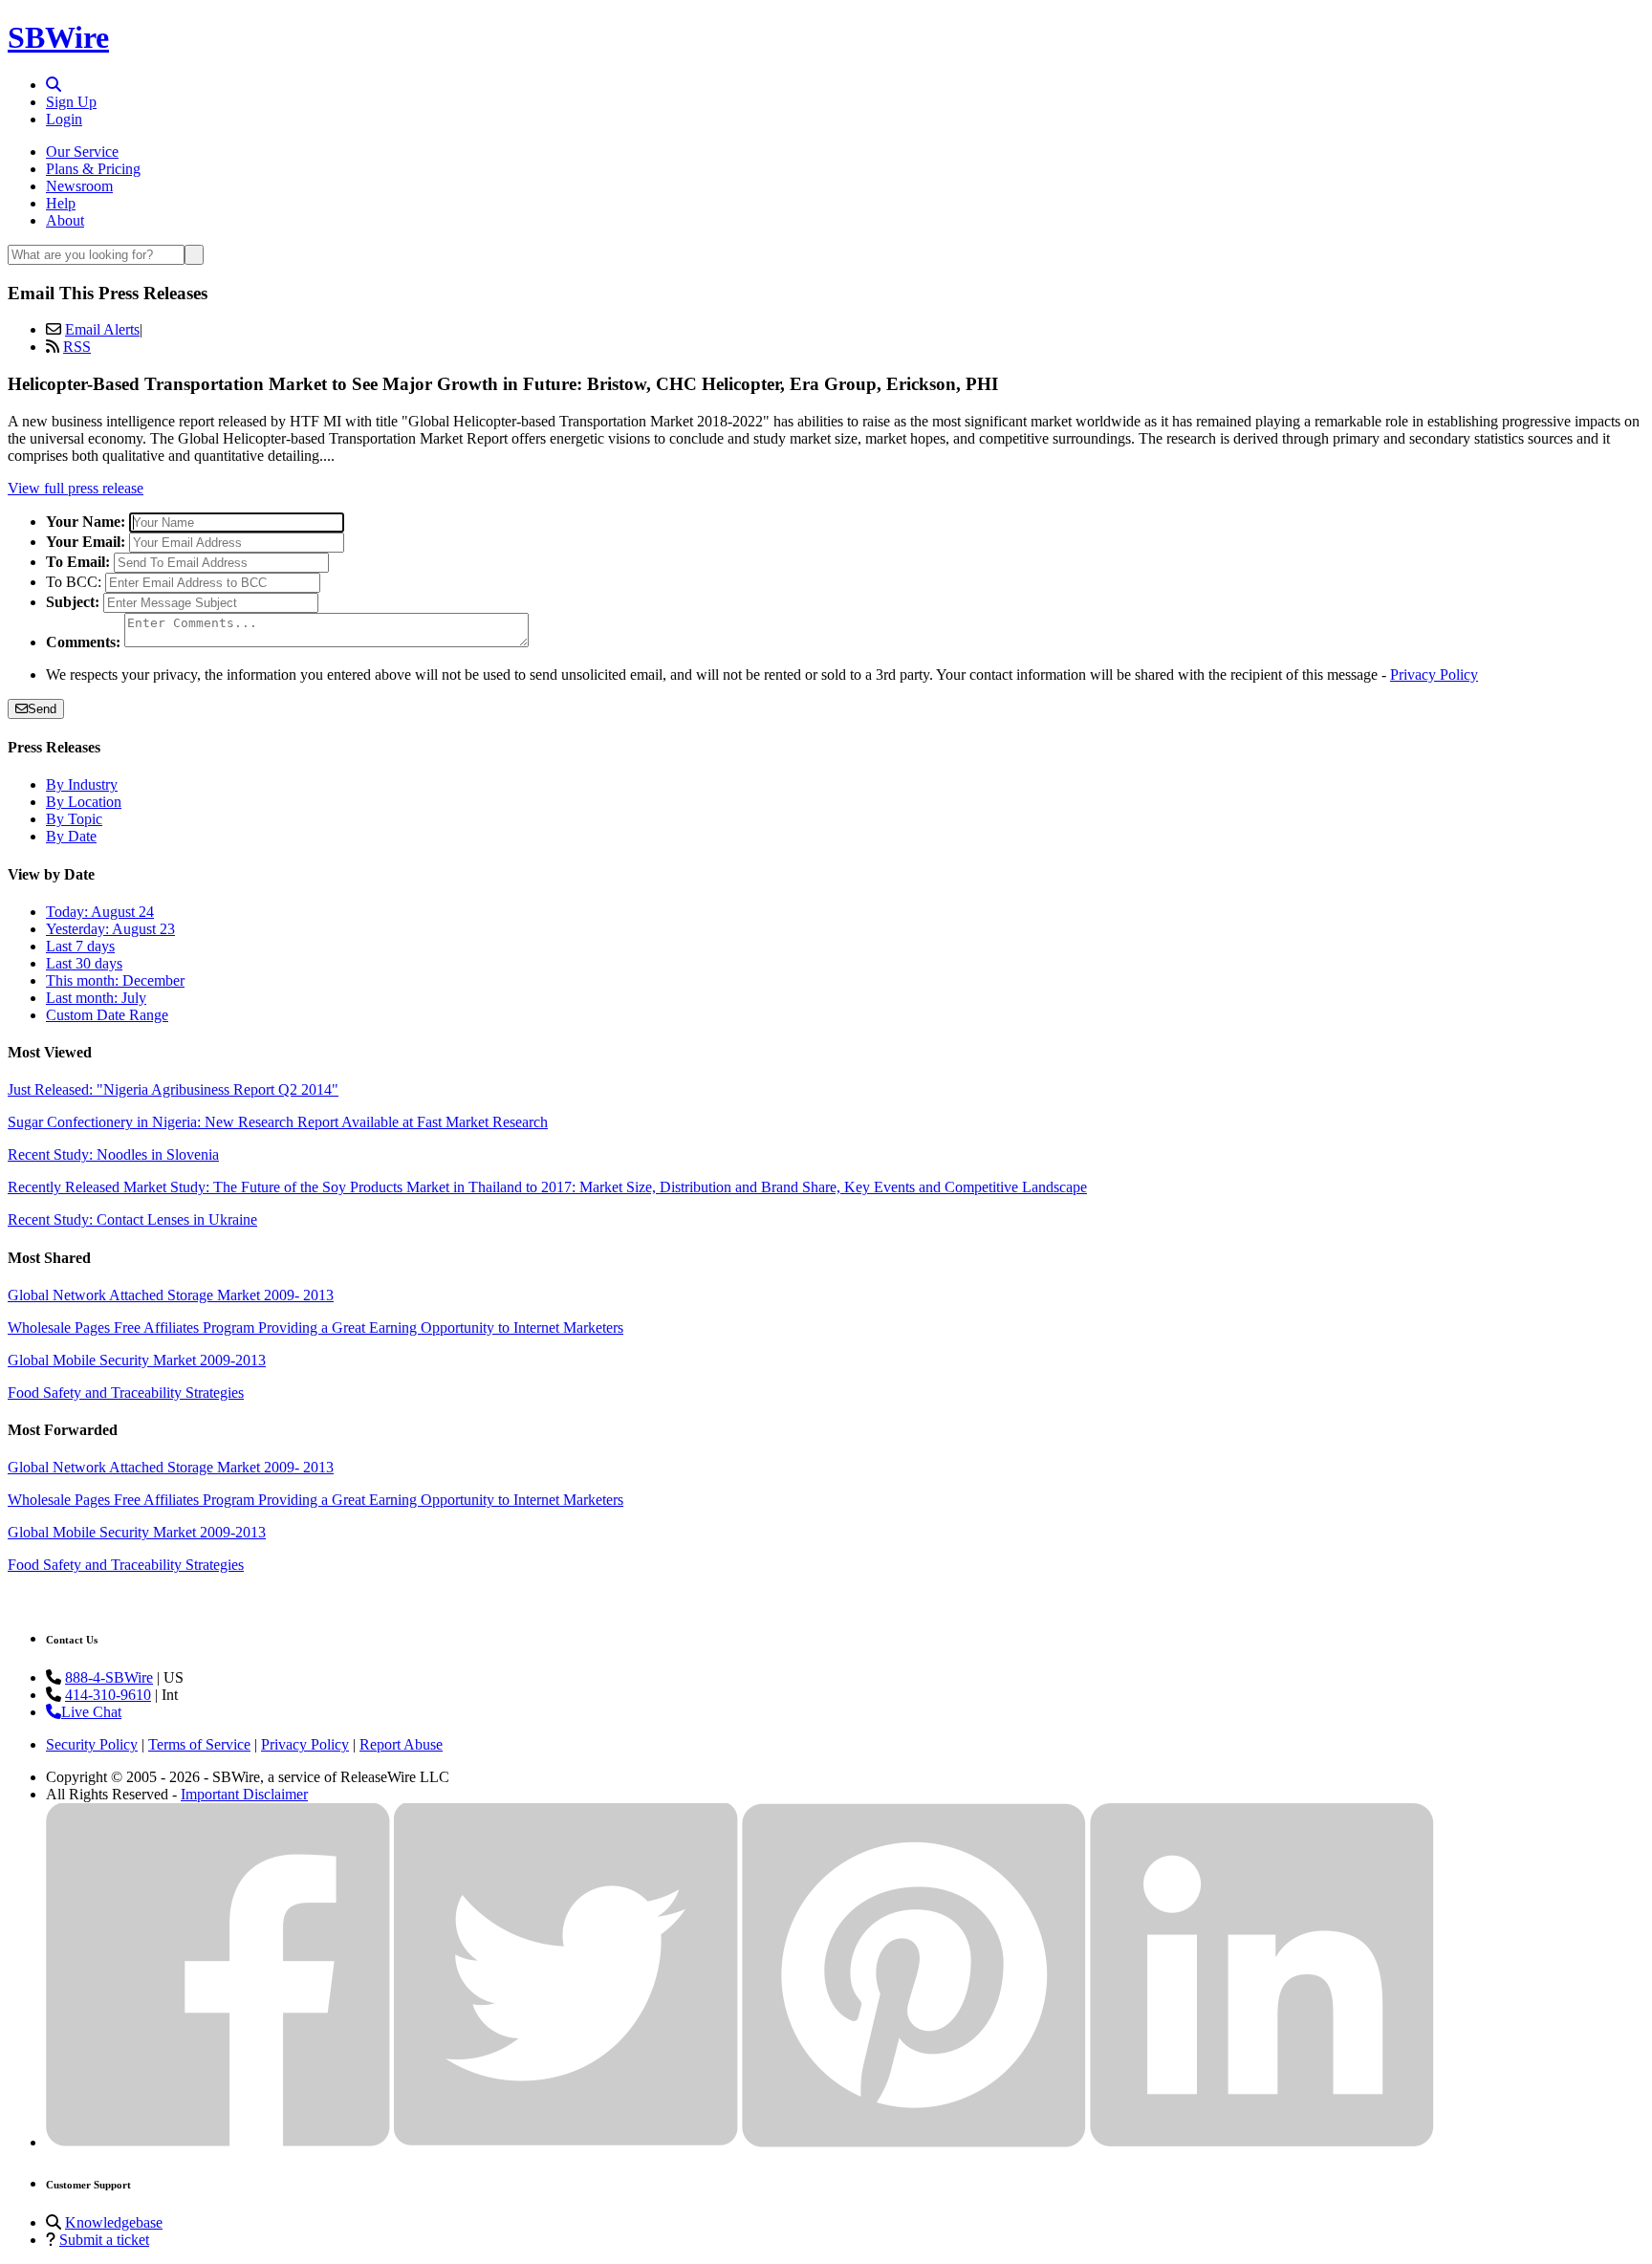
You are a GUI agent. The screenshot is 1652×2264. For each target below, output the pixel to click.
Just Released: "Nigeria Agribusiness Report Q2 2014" (173, 1089)
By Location (84, 802)
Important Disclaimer (244, 1794)
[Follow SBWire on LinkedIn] (1262, 2142)
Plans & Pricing (93, 169)
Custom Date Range (107, 1015)
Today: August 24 (100, 912)
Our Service (82, 152)
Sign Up (71, 102)
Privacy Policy (1434, 675)
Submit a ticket (104, 2240)
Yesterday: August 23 (110, 929)
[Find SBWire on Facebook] (218, 2142)
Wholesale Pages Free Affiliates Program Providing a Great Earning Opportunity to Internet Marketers (315, 1328)
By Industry (82, 784)
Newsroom (79, 186)
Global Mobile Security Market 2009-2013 (137, 1360)
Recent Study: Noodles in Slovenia (113, 1154)
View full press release (76, 488)
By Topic (74, 819)
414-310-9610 (108, 1695)
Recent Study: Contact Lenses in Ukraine (132, 1219)
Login (64, 119)
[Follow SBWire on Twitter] (566, 2142)
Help (61, 203)
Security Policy (92, 1744)
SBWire (58, 37)
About (65, 220)
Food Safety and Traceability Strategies (126, 1393)
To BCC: (74, 582)
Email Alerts (102, 329)
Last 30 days (84, 963)
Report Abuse (401, 1744)
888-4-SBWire (109, 1677)
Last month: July (96, 998)
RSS (77, 347)
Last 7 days (80, 946)
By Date (71, 836)
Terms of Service (199, 1744)
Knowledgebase (114, 2222)
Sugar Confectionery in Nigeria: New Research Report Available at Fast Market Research (278, 1122)
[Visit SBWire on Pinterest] (914, 2142)
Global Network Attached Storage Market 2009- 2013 (171, 1295)
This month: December (115, 980)
